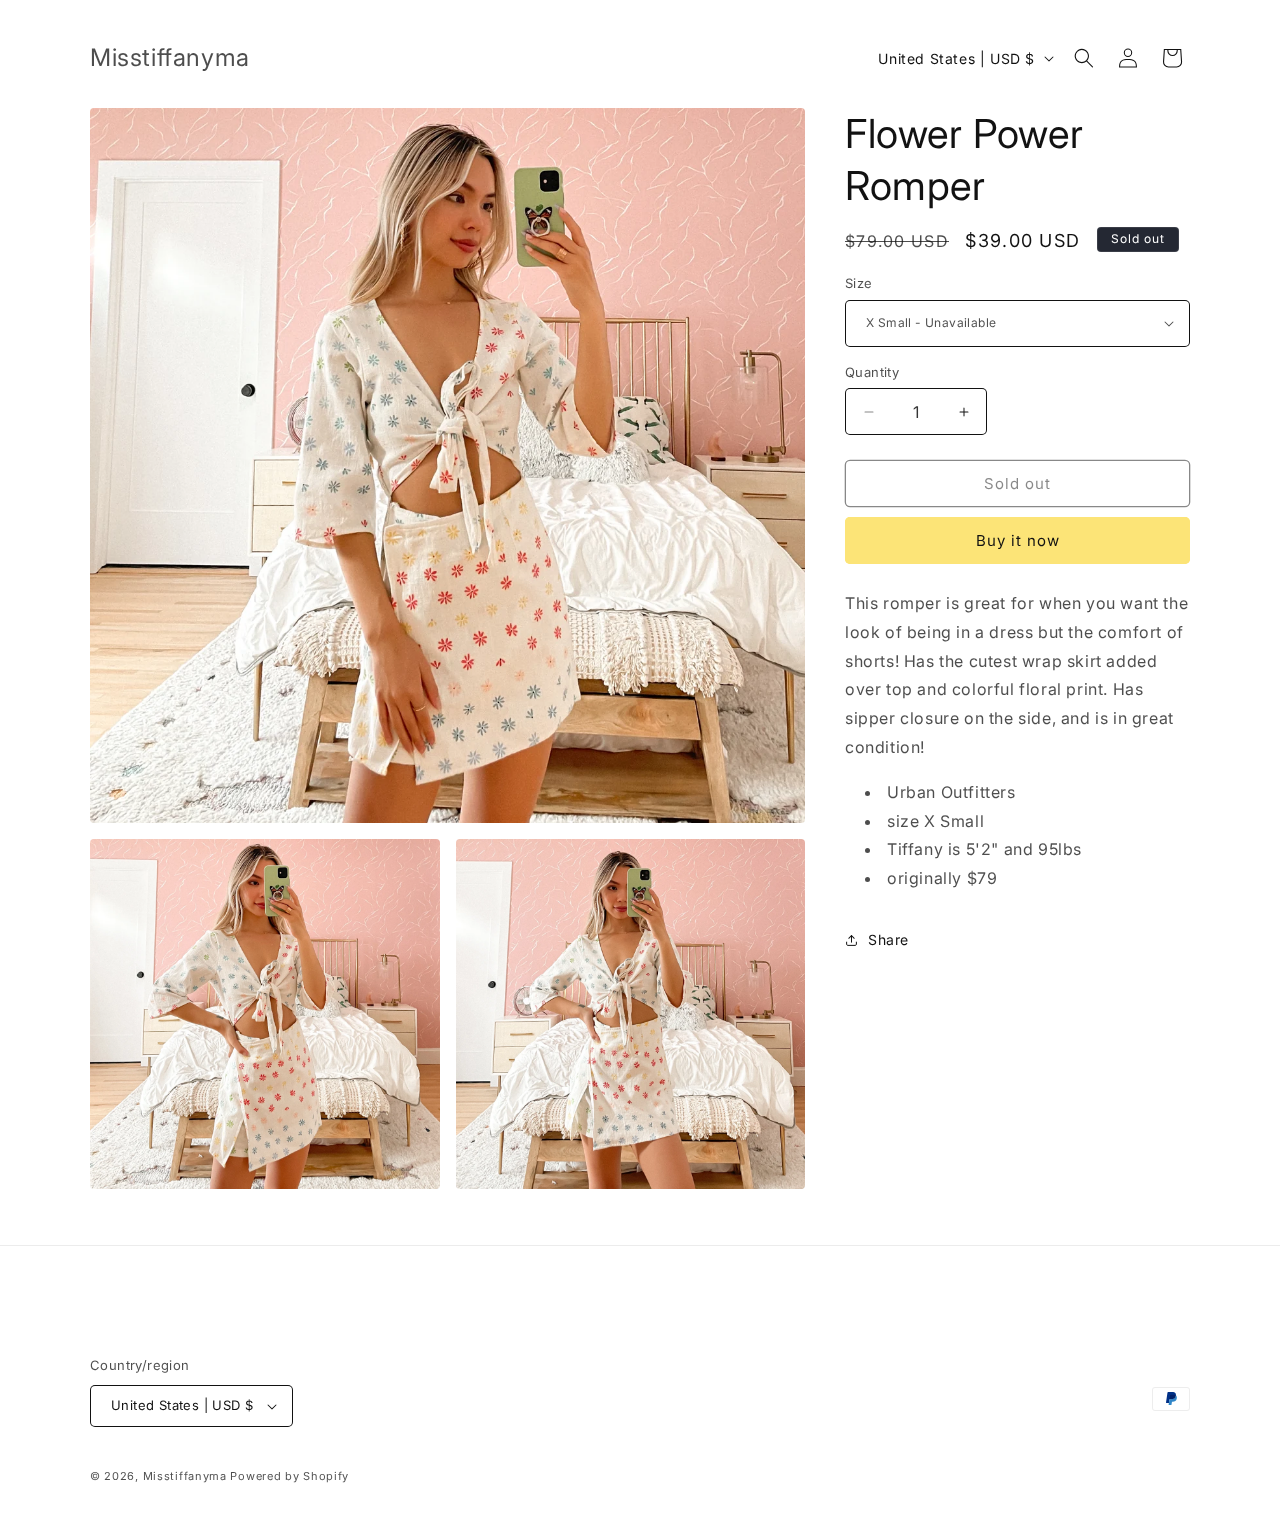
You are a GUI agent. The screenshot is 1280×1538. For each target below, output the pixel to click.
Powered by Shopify (289, 1476)
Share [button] (888, 939)
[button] (1084, 58)
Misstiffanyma (185, 1476)
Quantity (872, 372)
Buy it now (1018, 540)
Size (859, 283)
